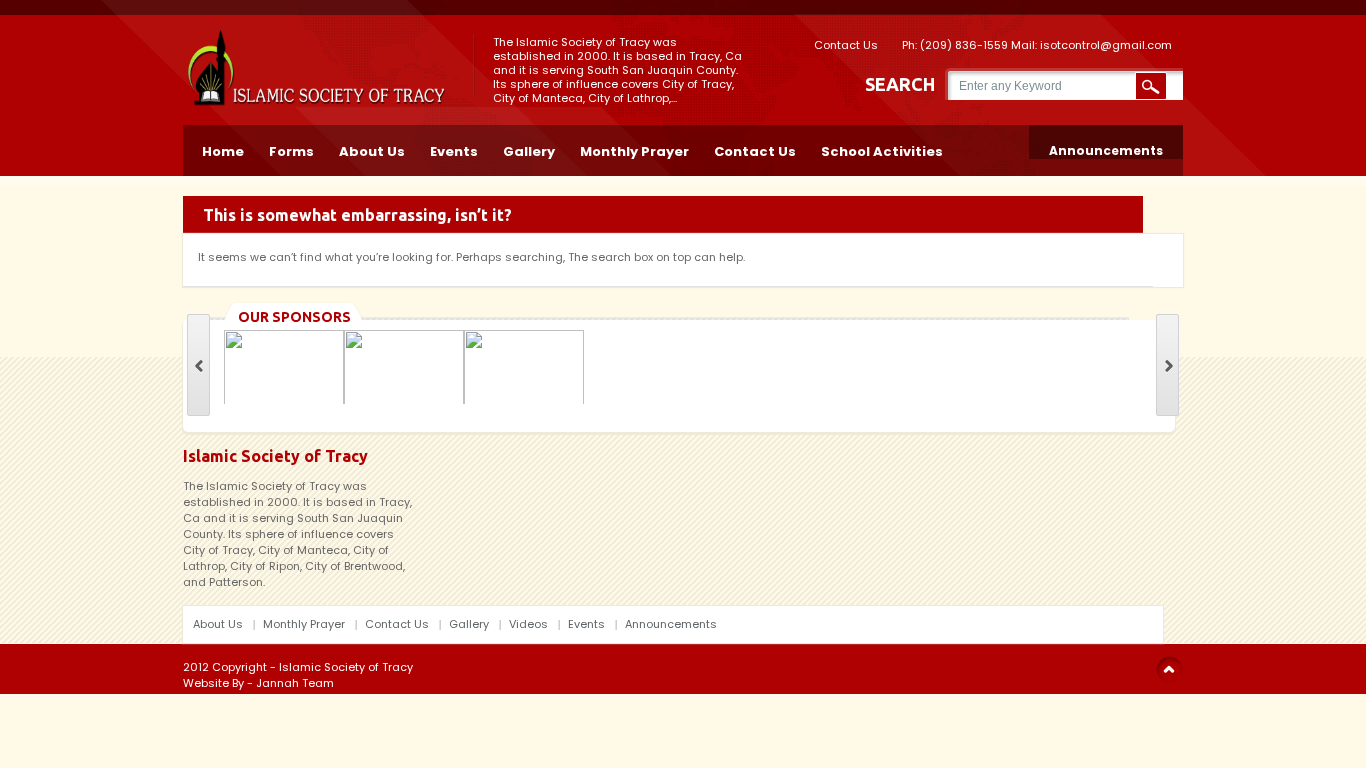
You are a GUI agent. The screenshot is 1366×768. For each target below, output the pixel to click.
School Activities (882, 150)
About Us (372, 150)
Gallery (529, 150)
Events (454, 150)
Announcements (1106, 150)
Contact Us (846, 43)
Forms (291, 150)
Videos (528, 624)
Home (223, 150)
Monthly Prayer (634, 150)
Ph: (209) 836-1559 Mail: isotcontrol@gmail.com (1037, 43)
